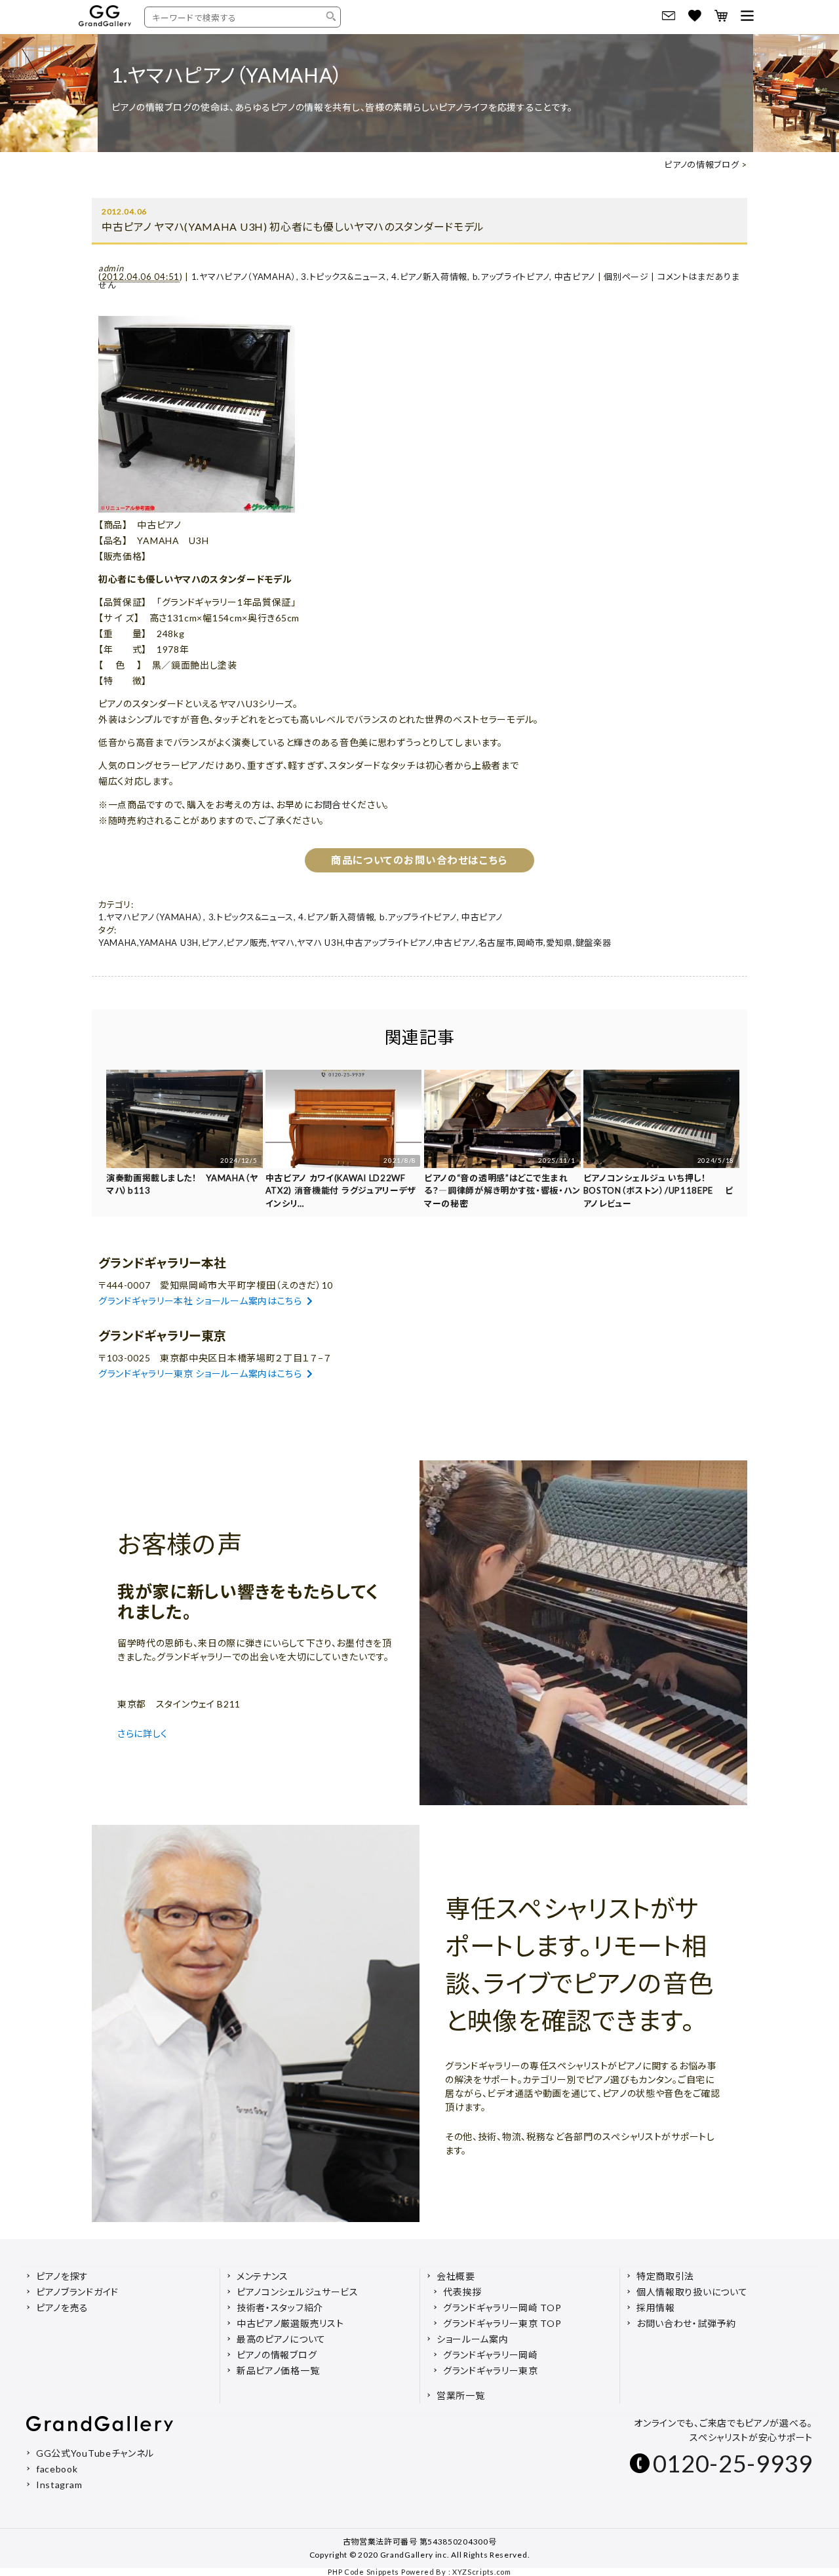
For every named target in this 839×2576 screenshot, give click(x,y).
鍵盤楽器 (594, 943)
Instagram (59, 2485)
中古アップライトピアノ (389, 943)
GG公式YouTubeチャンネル (95, 2453)
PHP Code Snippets (363, 2572)
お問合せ (332, 805)
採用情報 (656, 2308)
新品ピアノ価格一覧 (278, 2371)
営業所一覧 (461, 2395)
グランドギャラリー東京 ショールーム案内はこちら (200, 1374)
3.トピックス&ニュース (343, 277)
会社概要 (456, 2276)
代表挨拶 (462, 2292)
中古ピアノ (575, 277)
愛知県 (559, 943)
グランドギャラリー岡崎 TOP (502, 2308)
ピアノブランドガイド (77, 2292)
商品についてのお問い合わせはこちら (419, 860)
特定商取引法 (665, 2276)
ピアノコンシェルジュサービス (298, 2292)
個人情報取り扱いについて (692, 2292)
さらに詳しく (144, 1733)
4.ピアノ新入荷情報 (429, 277)
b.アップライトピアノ (511, 277)
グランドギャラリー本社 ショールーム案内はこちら (200, 1301)
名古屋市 (497, 943)
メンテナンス (263, 2276)
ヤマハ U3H (320, 943)
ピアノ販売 (247, 943)
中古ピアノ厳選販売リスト (290, 2323)
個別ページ (626, 277)
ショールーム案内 (473, 2339)
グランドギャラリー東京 (491, 2371)
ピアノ (213, 943)
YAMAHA (118, 943)
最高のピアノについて (281, 2339)
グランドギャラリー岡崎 (491, 2355)
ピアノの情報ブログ (701, 165)
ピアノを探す (62, 2276)
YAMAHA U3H (169, 943)
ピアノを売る (62, 2308)
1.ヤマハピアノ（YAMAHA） (244, 277)
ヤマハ (283, 943)
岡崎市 (530, 943)
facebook (57, 2469)
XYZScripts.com (482, 2572)
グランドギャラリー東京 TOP (502, 2323)
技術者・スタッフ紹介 (280, 2308)
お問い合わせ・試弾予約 (686, 2323)
